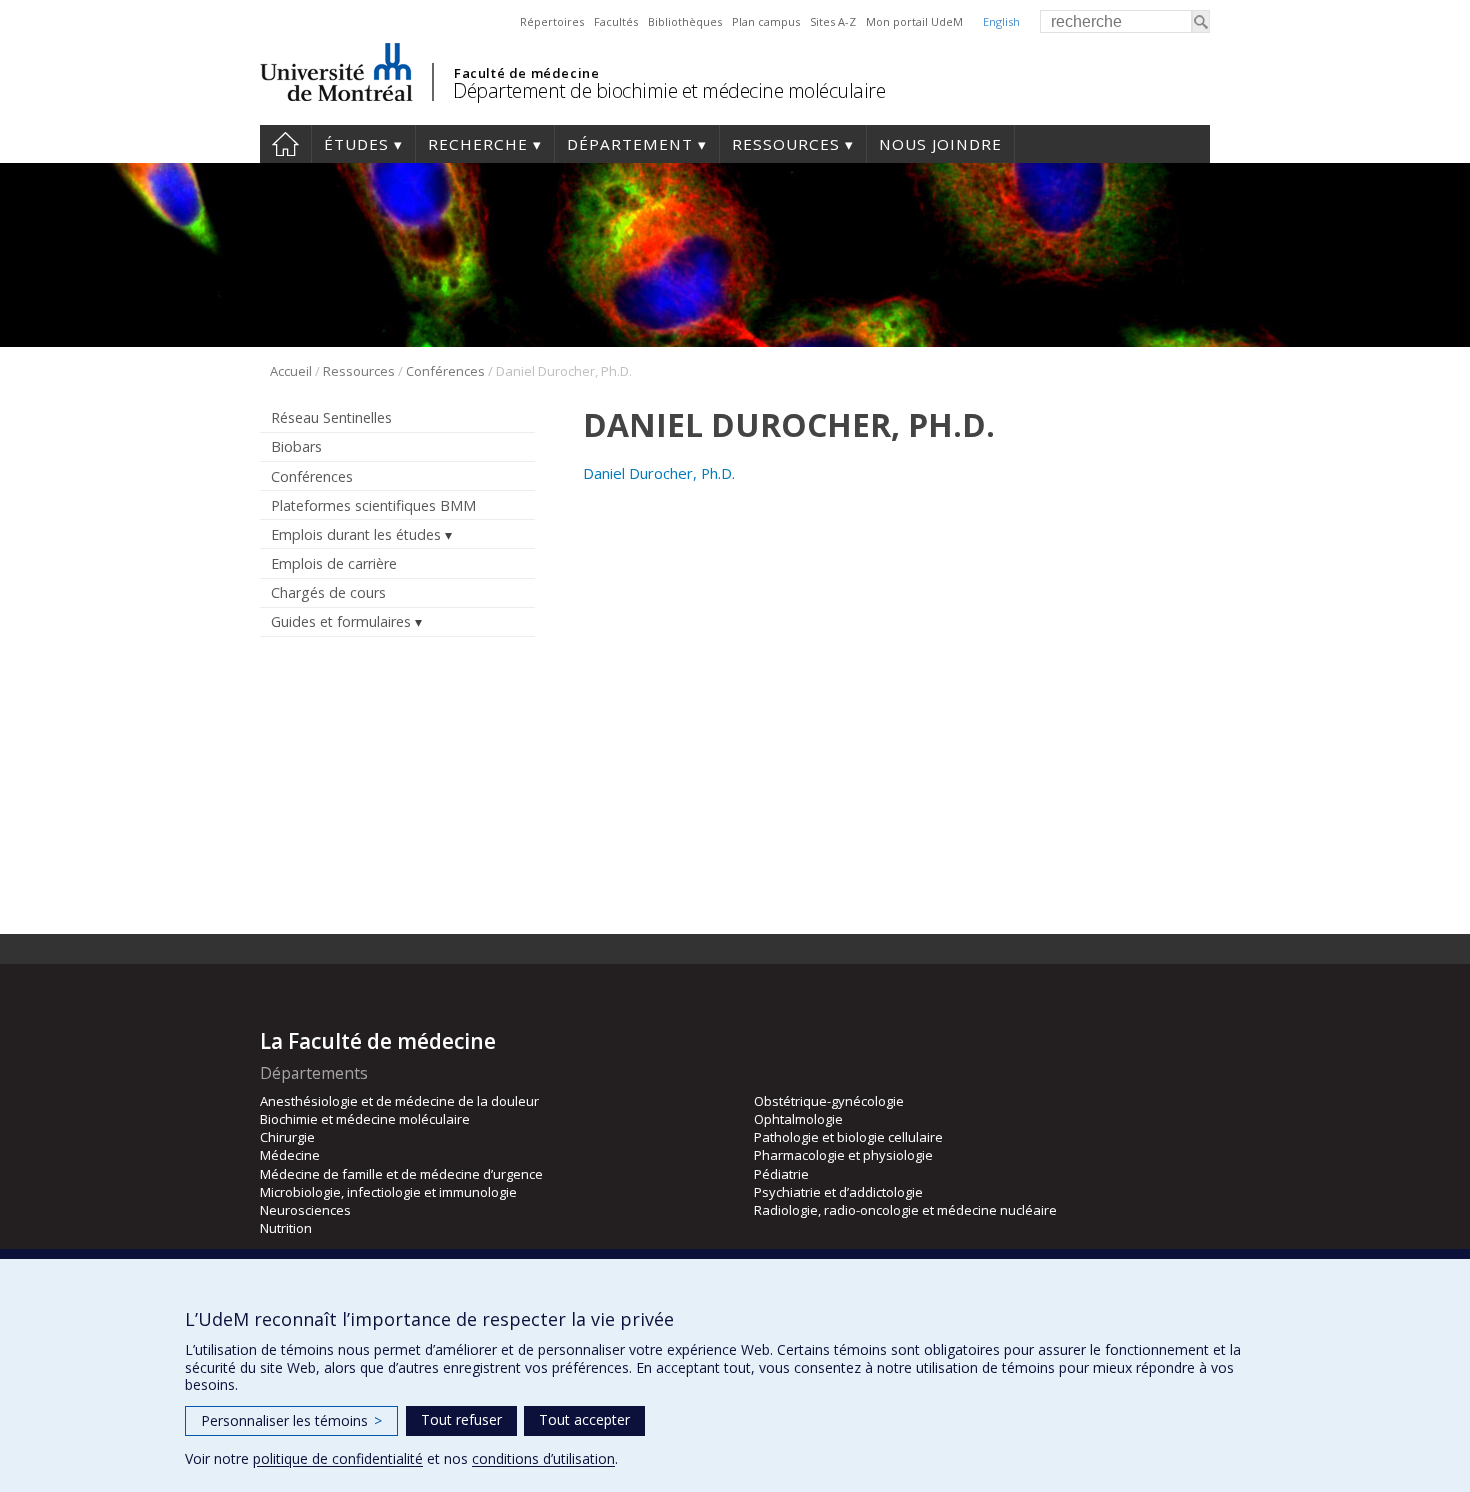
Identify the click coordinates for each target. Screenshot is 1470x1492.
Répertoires (552, 21)
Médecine (290, 1155)
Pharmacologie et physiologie (843, 1155)
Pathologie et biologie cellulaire (848, 1137)
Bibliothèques (685, 21)
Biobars (296, 446)
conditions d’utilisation (543, 1458)
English (1001, 21)
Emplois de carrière (334, 563)
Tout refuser (461, 1419)
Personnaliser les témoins (291, 1420)
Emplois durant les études (356, 534)
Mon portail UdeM (914, 21)
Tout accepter (584, 1419)
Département (630, 144)
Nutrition (286, 1228)
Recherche (478, 144)
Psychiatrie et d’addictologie (838, 1192)
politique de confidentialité (338, 1458)
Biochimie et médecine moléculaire (365, 1119)
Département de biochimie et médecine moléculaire (669, 90)
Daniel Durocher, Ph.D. (659, 473)
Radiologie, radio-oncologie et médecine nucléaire (905, 1210)
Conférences (445, 371)
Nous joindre (940, 144)
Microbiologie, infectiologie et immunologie (388, 1192)
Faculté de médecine (526, 73)
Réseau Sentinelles (331, 417)
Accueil (285, 144)
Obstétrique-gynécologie (829, 1101)
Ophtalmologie (798, 1119)
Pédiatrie (781, 1174)
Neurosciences (305, 1210)
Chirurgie (287, 1137)
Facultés (616, 21)
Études (356, 144)
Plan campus (766, 21)
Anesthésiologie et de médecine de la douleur (399, 1101)
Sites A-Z (833, 21)
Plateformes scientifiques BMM (373, 505)
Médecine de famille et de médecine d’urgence (401, 1174)
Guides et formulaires (341, 621)
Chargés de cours (328, 592)
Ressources (786, 144)
